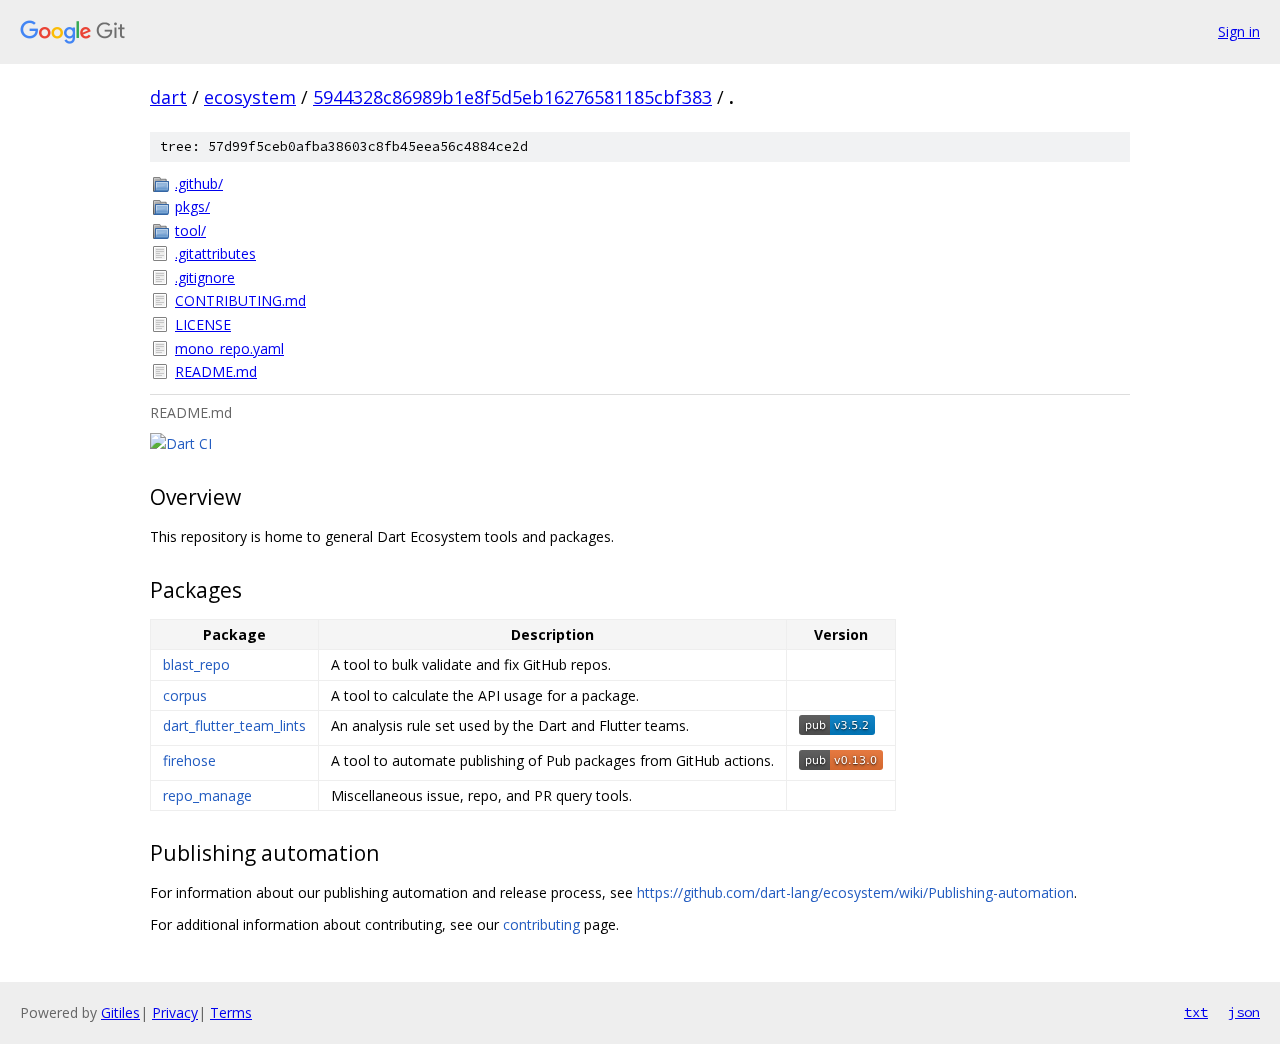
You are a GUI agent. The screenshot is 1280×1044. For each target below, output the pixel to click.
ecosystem (250, 97)
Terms (231, 1012)
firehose (189, 760)
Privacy (175, 1012)
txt (1196, 1012)
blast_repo (196, 664)
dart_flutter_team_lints (234, 725)
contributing (541, 924)
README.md (216, 371)
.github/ (199, 183)
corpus (185, 695)
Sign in (1239, 31)
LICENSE (203, 324)
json (1244, 1012)
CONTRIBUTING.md (240, 300)
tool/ (190, 230)
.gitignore (205, 277)
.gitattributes (215, 253)
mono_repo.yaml (229, 348)
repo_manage (207, 795)
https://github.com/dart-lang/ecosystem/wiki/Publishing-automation (855, 892)
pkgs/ (192, 206)
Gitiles (120, 1012)
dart (168, 97)
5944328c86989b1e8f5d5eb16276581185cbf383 (512, 97)
